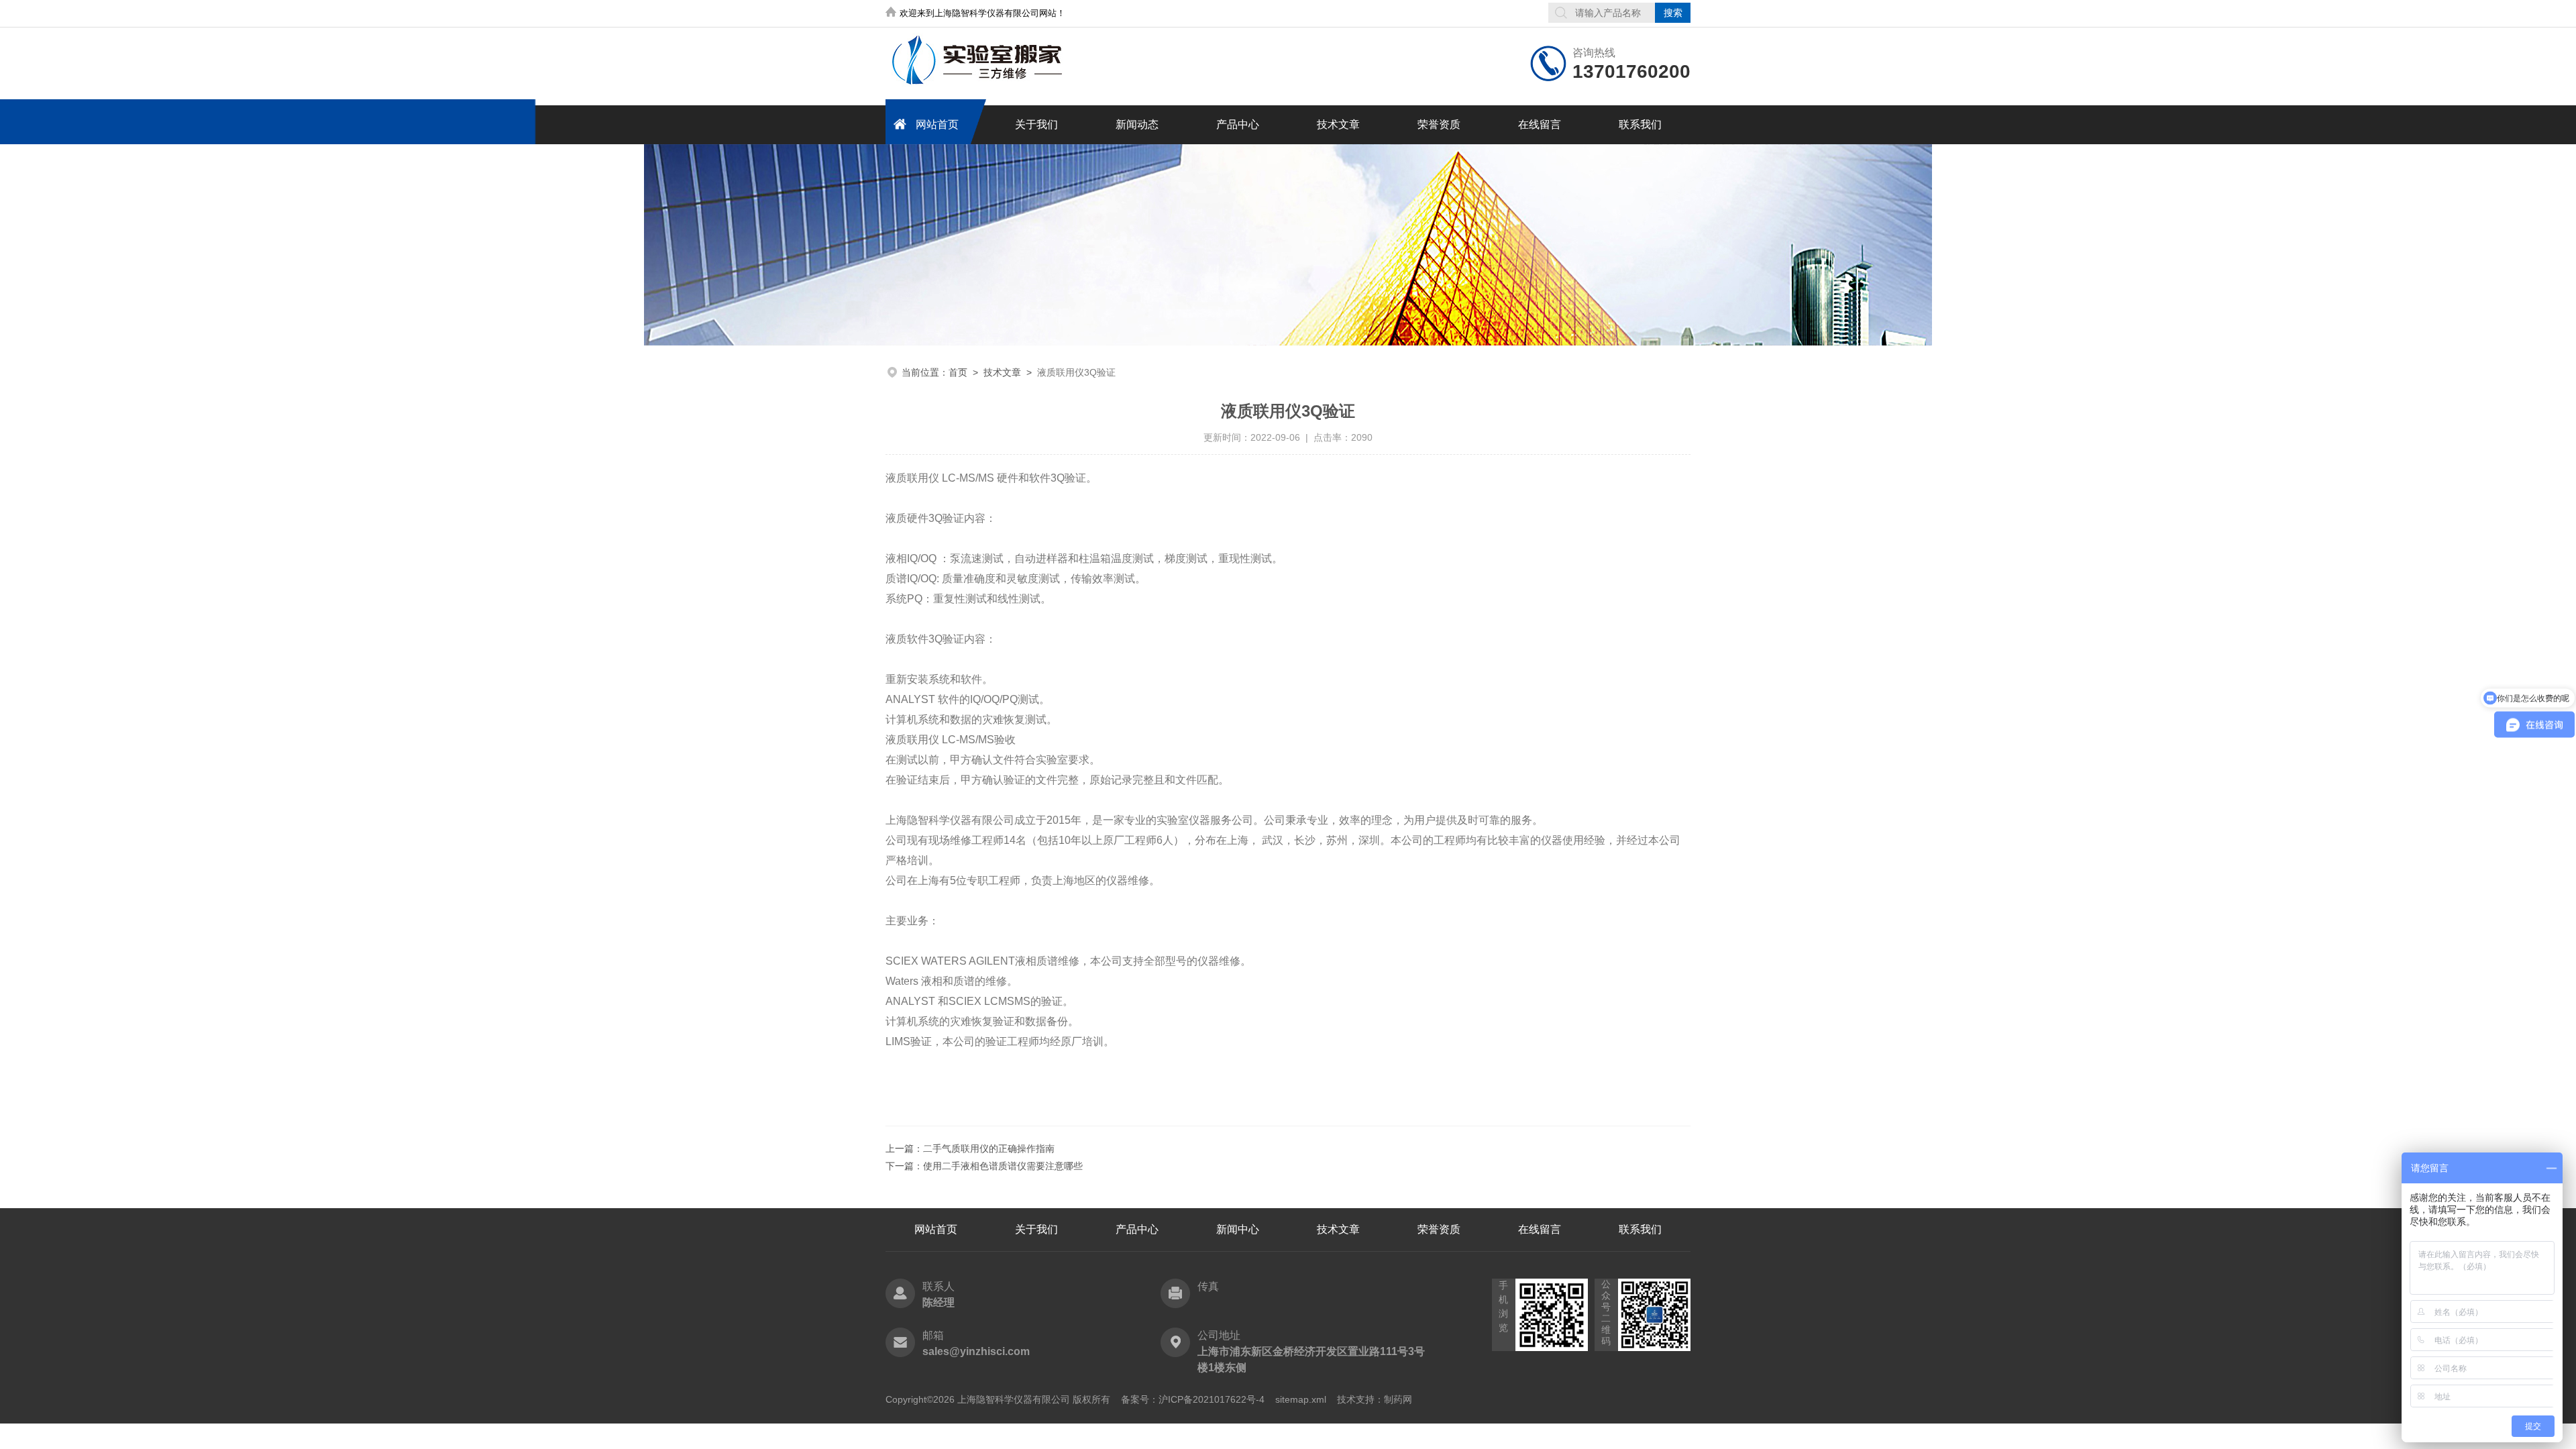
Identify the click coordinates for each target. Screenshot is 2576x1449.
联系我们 (1640, 124)
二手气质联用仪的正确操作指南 (989, 1148)
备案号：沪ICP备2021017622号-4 (1193, 1399)
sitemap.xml (1301, 1399)
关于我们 (1036, 124)
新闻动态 (1137, 124)
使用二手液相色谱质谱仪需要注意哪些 (1003, 1166)
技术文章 (1338, 124)
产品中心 (1238, 124)
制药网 (1398, 1399)
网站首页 (937, 124)
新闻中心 (1238, 1229)
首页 (958, 372)
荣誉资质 (1439, 124)
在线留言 (1540, 124)
